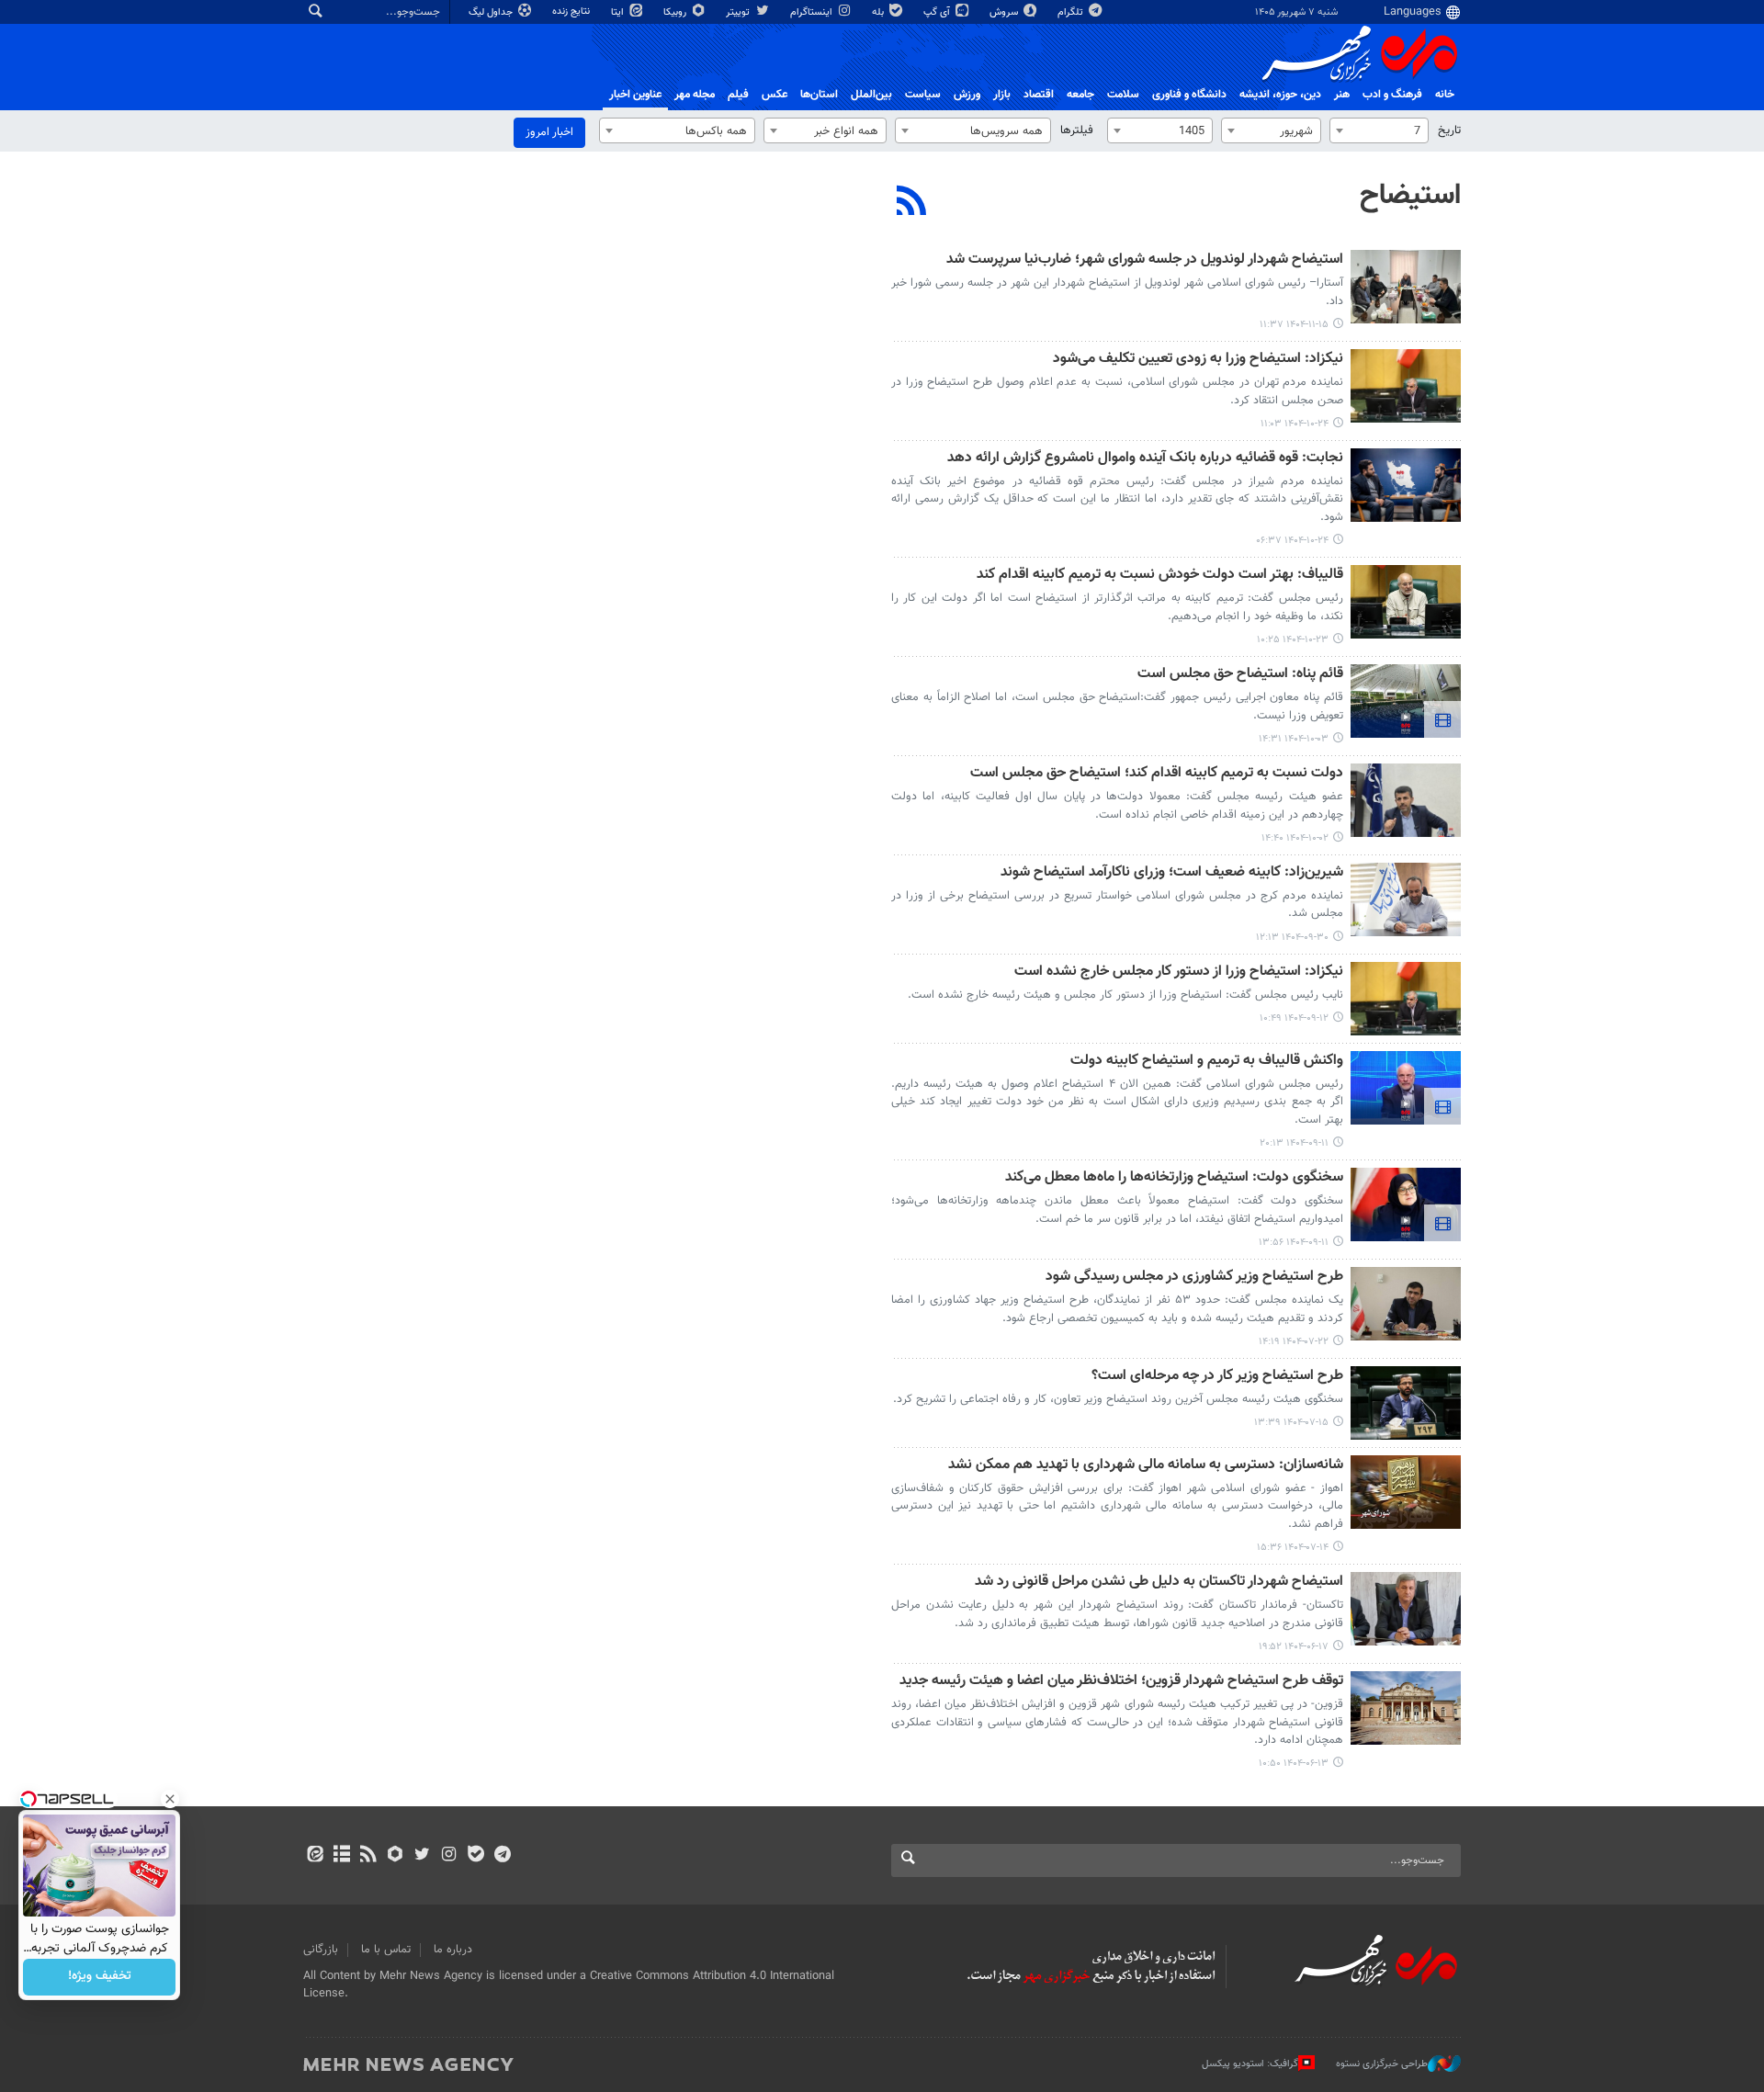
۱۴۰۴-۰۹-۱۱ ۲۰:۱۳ (1294, 1143)
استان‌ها (819, 95)
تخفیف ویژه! (100, 1977)
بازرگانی (321, 1950)
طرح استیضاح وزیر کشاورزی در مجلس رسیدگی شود (1194, 1278)
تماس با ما (386, 1950)
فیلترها (1077, 130)
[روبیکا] (396, 1856)
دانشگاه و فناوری (1189, 95)
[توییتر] (422, 1856)
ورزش (967, 95)
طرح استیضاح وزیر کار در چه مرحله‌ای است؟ (1217, 1377)
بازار (1002, 95)
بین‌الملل (871, 95)
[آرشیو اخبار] (341, 1856)
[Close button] (170, 1799)
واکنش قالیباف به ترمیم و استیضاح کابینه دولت (1207, 1062)
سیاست (923, 95)
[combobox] (1379, 130)
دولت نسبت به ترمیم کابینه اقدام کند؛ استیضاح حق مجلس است (1157, 774)
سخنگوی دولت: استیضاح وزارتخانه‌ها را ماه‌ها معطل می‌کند (1174, 1178)
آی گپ (938, 12)
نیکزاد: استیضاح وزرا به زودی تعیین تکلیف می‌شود (1198, 360)
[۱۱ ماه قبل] (1406, 1609)
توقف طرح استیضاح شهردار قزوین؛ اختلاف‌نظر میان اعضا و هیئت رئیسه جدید (1121, 1682)
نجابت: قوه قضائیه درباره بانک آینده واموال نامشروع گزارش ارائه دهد (1145, 459)
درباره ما (453, 1950)
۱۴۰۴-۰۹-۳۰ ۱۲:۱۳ (1292, 938)
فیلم (738, 95)
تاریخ (1449, 130)
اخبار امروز (549, 132)
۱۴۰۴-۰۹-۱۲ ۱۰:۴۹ (1294, 1018)
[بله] (475, 1856)
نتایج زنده (572, 11)
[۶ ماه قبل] (1406, 287)
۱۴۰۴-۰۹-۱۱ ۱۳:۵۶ (1294, 1243)
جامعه (1080, 95)
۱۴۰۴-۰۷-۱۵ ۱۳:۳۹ (1291, 1423)
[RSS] (912, 203)
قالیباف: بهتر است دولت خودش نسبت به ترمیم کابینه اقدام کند (1160, 576)
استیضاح (1410, 196)
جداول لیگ (492, 12)
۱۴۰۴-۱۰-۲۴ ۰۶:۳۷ (1292, 541)
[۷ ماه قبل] (1406, 386)
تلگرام (1072, 12)
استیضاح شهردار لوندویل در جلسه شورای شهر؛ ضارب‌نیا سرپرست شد (1145, 260)
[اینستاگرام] (449, 1856)
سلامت (1123, 95)
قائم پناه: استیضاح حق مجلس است (1240, 675)
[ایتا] (315, 1856)
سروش (1005, 12)
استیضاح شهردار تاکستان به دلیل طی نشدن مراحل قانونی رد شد (1159, 1583)
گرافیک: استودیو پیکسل (1250, 2064)
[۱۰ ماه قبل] (1406, 1304)
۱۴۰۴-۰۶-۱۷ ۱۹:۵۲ (1294, 1647)
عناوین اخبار (635, 95)
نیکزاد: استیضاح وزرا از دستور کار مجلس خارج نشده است (1179, 972)
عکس (775, 95)
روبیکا (676, 12)
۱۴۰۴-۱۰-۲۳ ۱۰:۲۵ (1293, 640)
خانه (1445, 95)
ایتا (619, 12)
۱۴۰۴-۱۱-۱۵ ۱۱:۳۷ (1294, 325)
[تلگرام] (502, 1856)
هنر (1342, 95)
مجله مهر (695, 95)
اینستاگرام (813, 12)
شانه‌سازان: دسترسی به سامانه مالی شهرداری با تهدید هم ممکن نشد (1146, 1466)
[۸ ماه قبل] (1406, 701)
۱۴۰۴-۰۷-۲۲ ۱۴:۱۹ (1294, 1342)
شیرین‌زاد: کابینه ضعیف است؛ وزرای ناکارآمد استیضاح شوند (1172, 873)
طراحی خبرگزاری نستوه (1382, 2064)
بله (879, 12)
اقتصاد (1039, 95)
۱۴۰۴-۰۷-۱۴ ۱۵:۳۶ (1293, 1548)
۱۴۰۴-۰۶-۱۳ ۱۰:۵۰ (1294, 1764)
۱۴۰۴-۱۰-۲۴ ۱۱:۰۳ (1295, 424)
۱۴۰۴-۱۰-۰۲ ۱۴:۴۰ (1295, 838)
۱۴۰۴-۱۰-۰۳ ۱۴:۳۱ (1294, 739)
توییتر (739, 12)
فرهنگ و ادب (1392, 95)
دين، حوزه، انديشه (1280, 95)
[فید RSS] (368, 1856)
